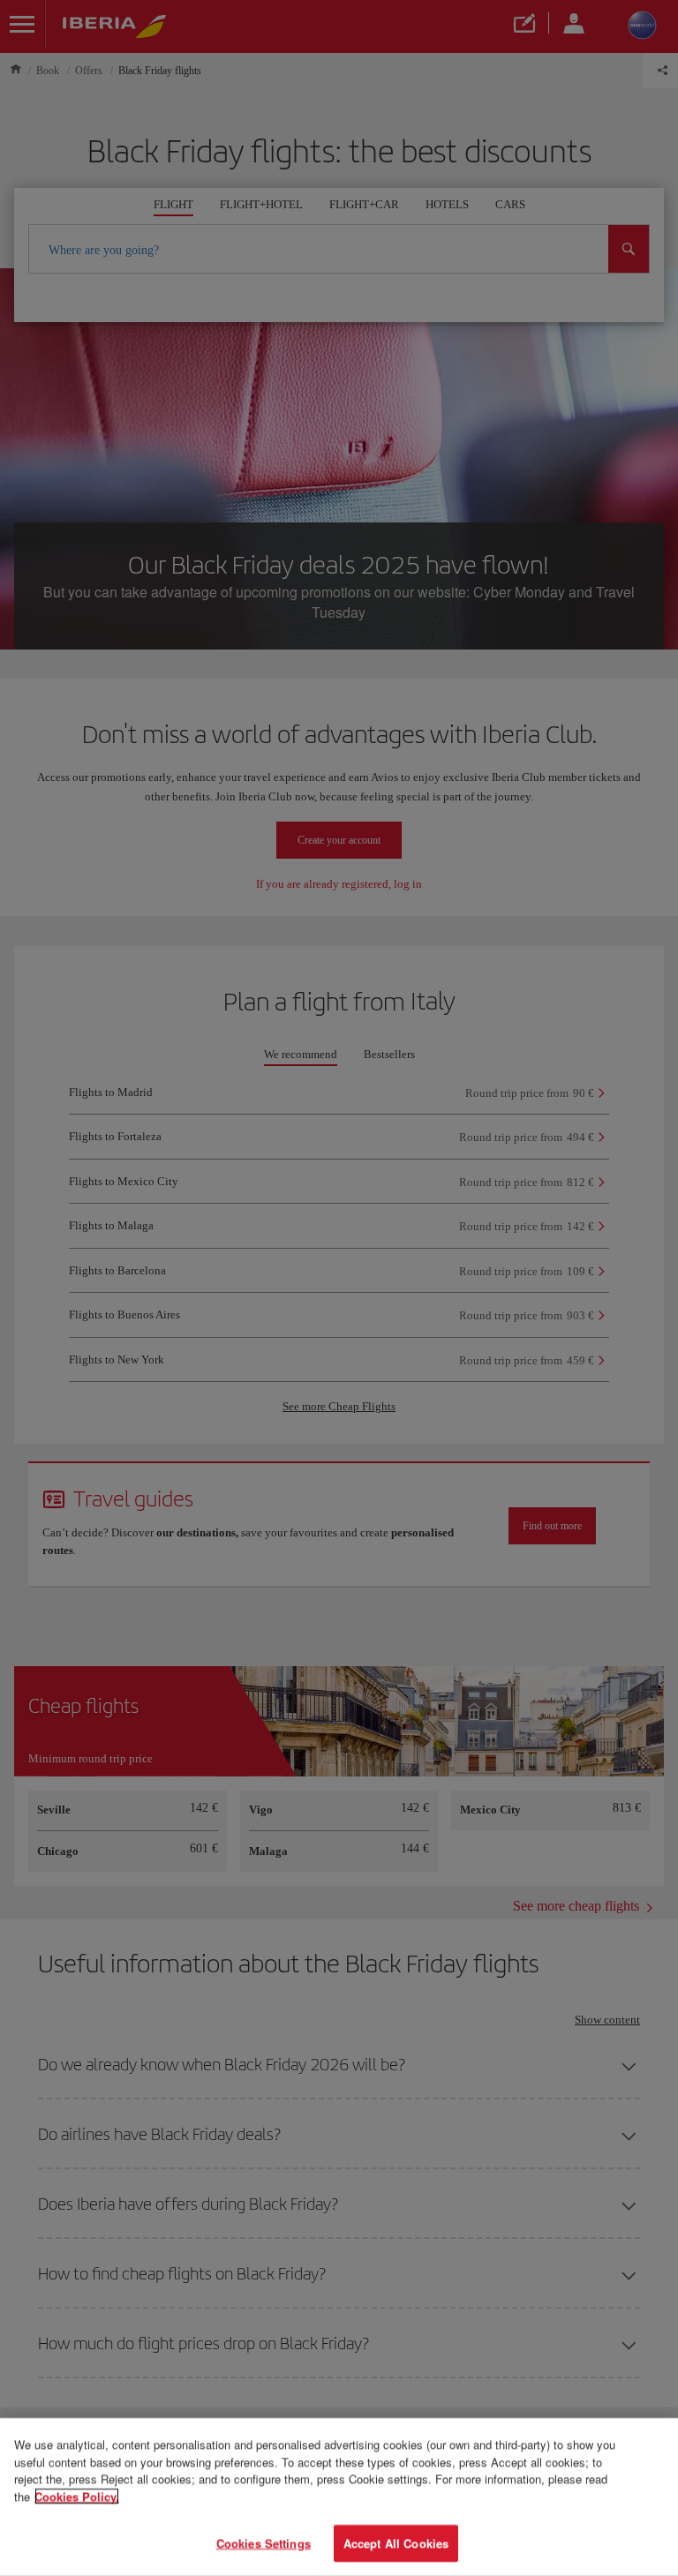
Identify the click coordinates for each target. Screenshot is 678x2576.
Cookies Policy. (77, 2496)
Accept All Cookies (396, 2543)
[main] (339, 2497)
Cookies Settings (264, 2543)
